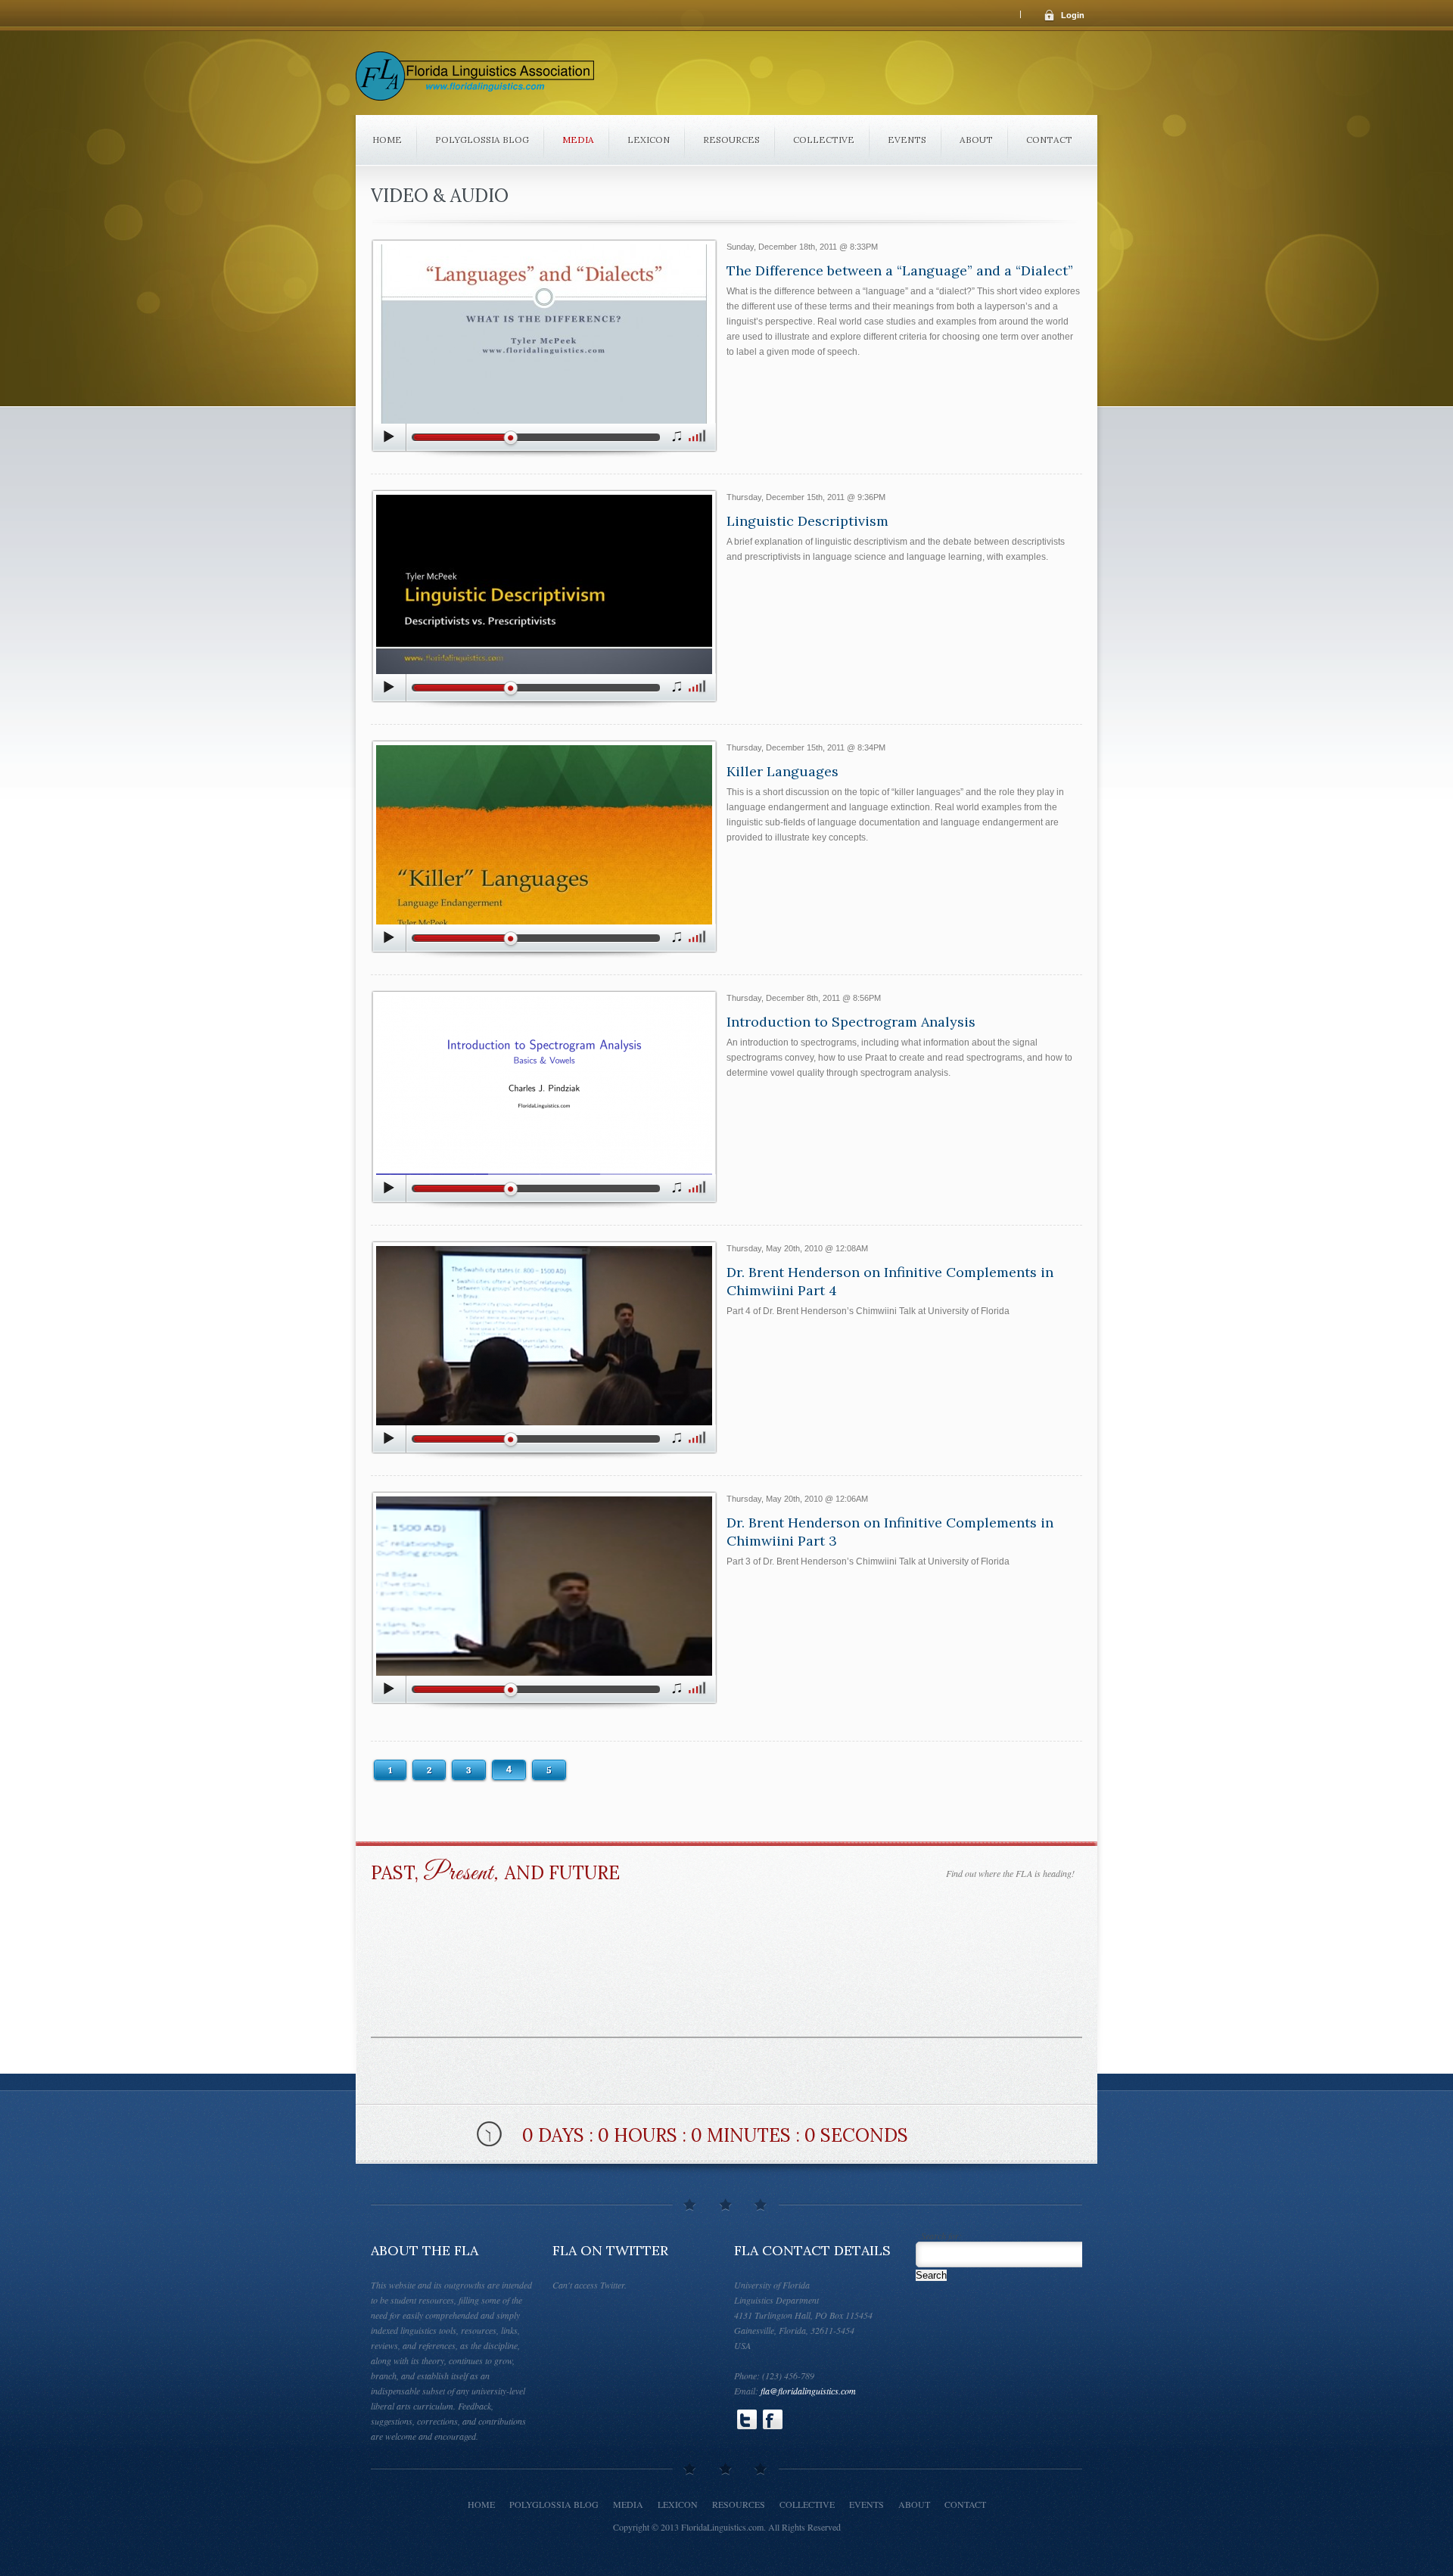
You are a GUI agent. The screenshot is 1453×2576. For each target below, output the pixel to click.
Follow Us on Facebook (773, 2419)
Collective (824, 140)
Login (1073, 15)
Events (907, 140)
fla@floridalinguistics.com (808, 2391)
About (976, 140)
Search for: (941, 2236)
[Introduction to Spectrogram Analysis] (544, 1100)
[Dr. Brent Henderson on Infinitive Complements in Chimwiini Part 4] (544, 1350)
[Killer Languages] (544, 849)
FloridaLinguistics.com (722, 2527)
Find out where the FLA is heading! (1010, 1873)
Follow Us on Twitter (747, 2419)
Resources (731, 140)
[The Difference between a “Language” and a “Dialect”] (544, 348)
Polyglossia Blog (482, 140)
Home (387, 140)
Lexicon (649, 140)
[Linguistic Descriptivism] (544, 599)
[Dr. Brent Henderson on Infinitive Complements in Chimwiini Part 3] (544, 1600)
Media (578, 140)
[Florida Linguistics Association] (475, 81)
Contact (1049, 140)
